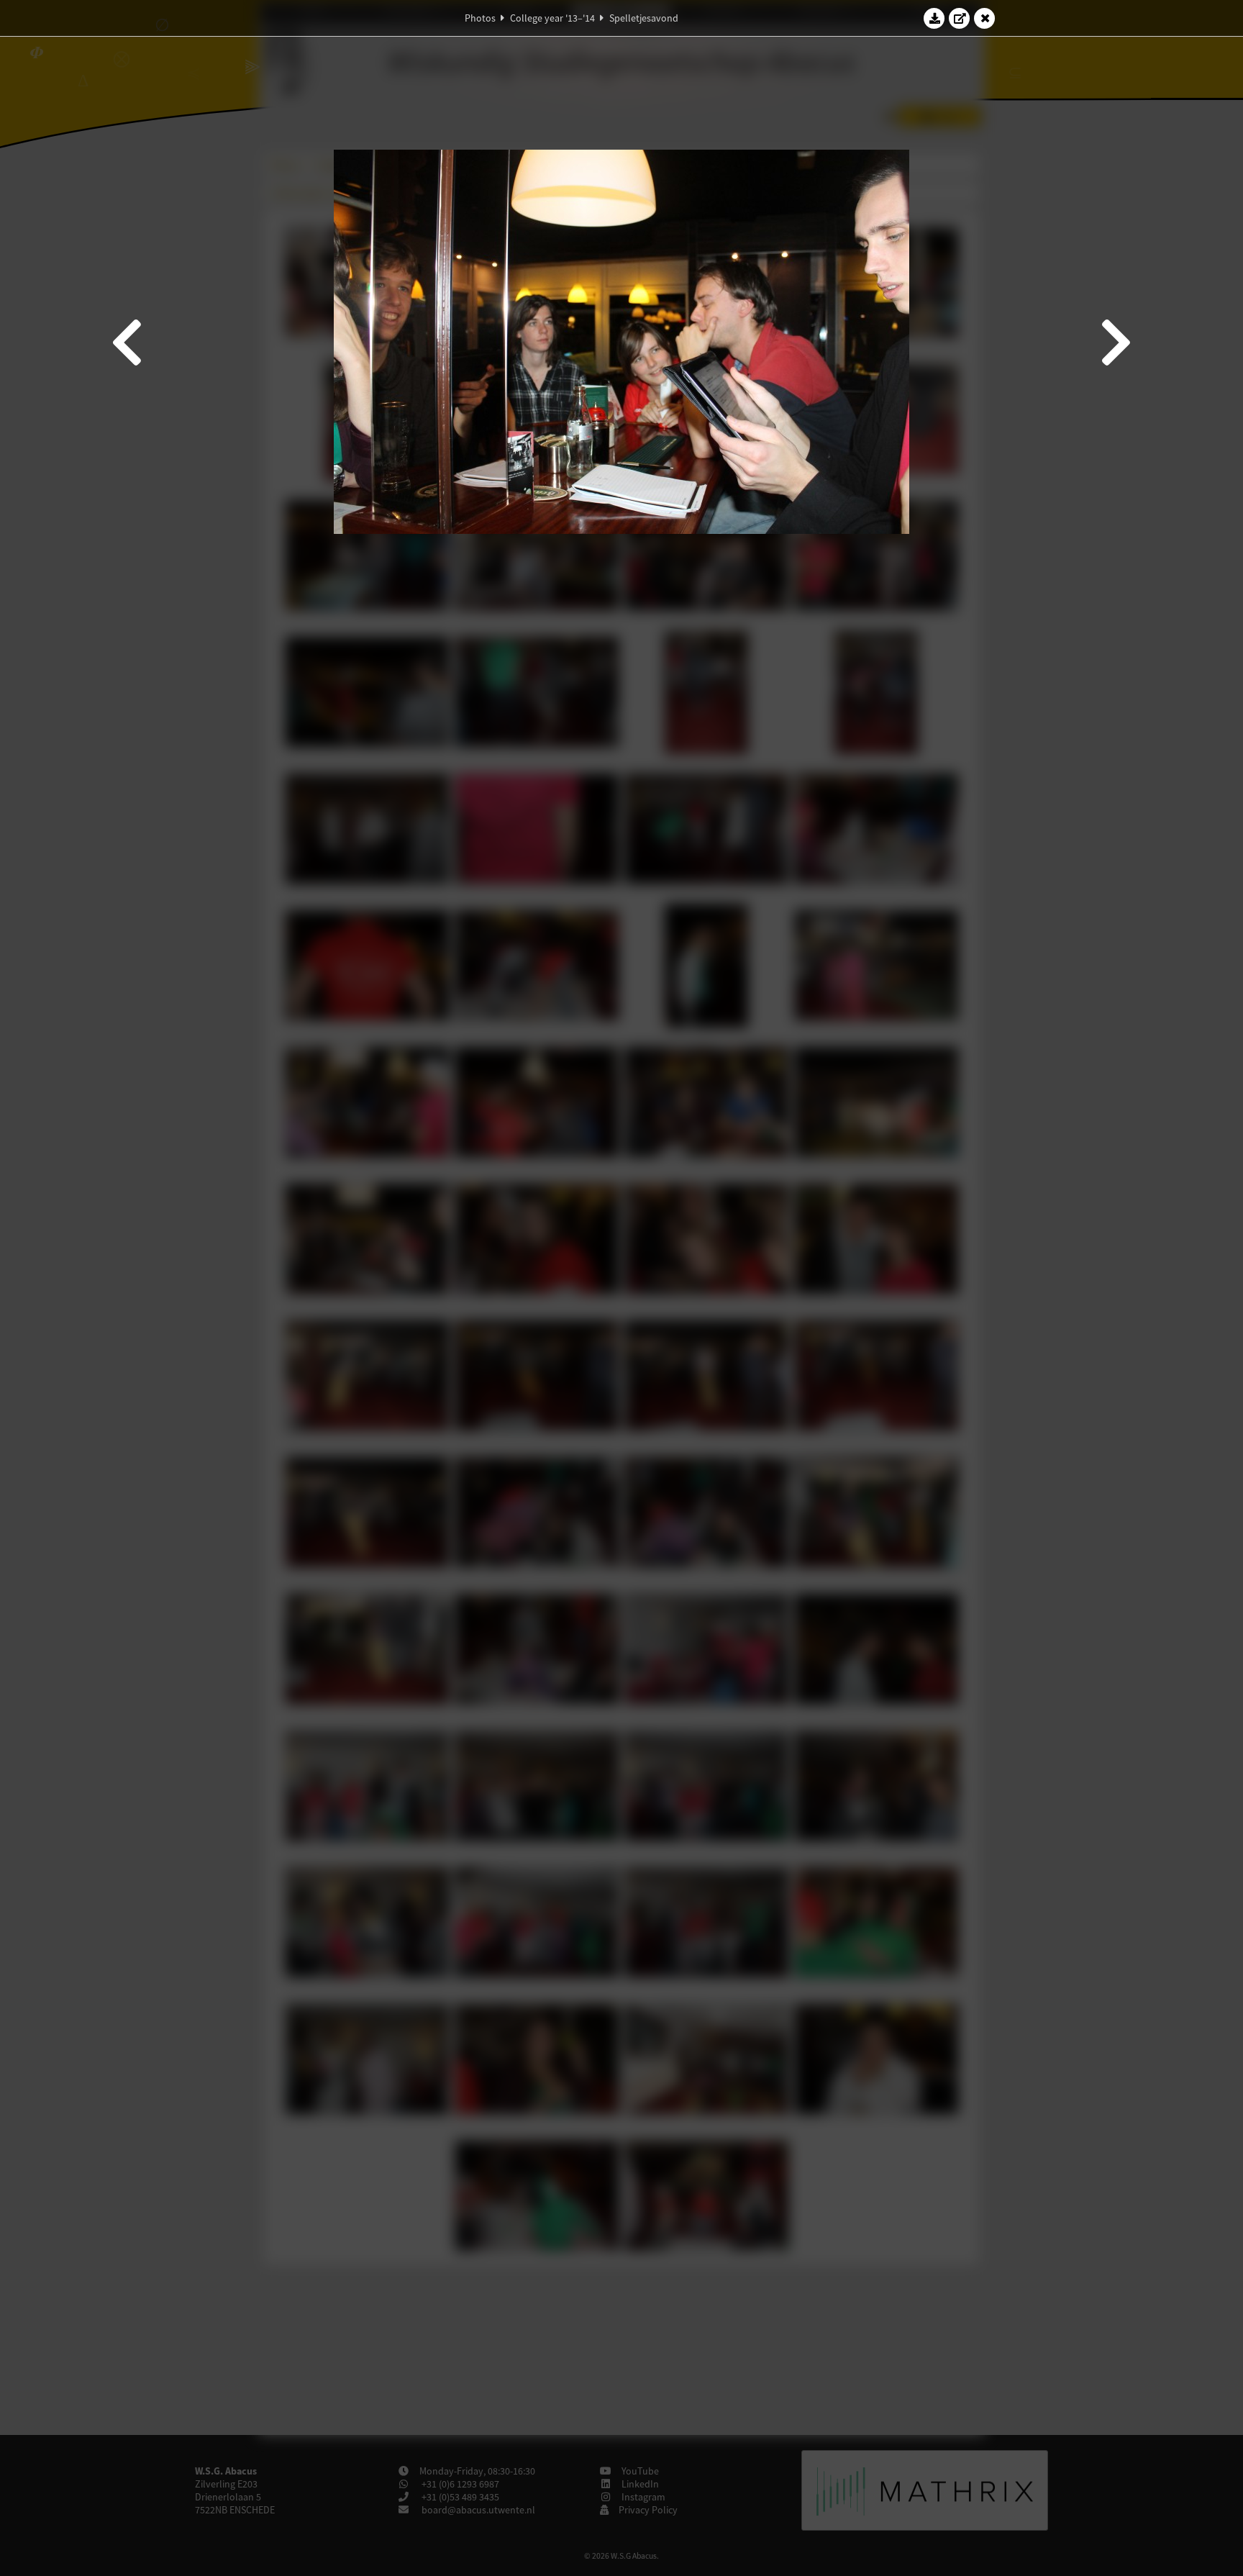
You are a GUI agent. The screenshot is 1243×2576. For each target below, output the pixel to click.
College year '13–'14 (552, 18)
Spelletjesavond (644, 18)
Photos (480, 18)
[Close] (985, 18)
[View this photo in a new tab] (960, 18)
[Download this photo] (934, 18)
